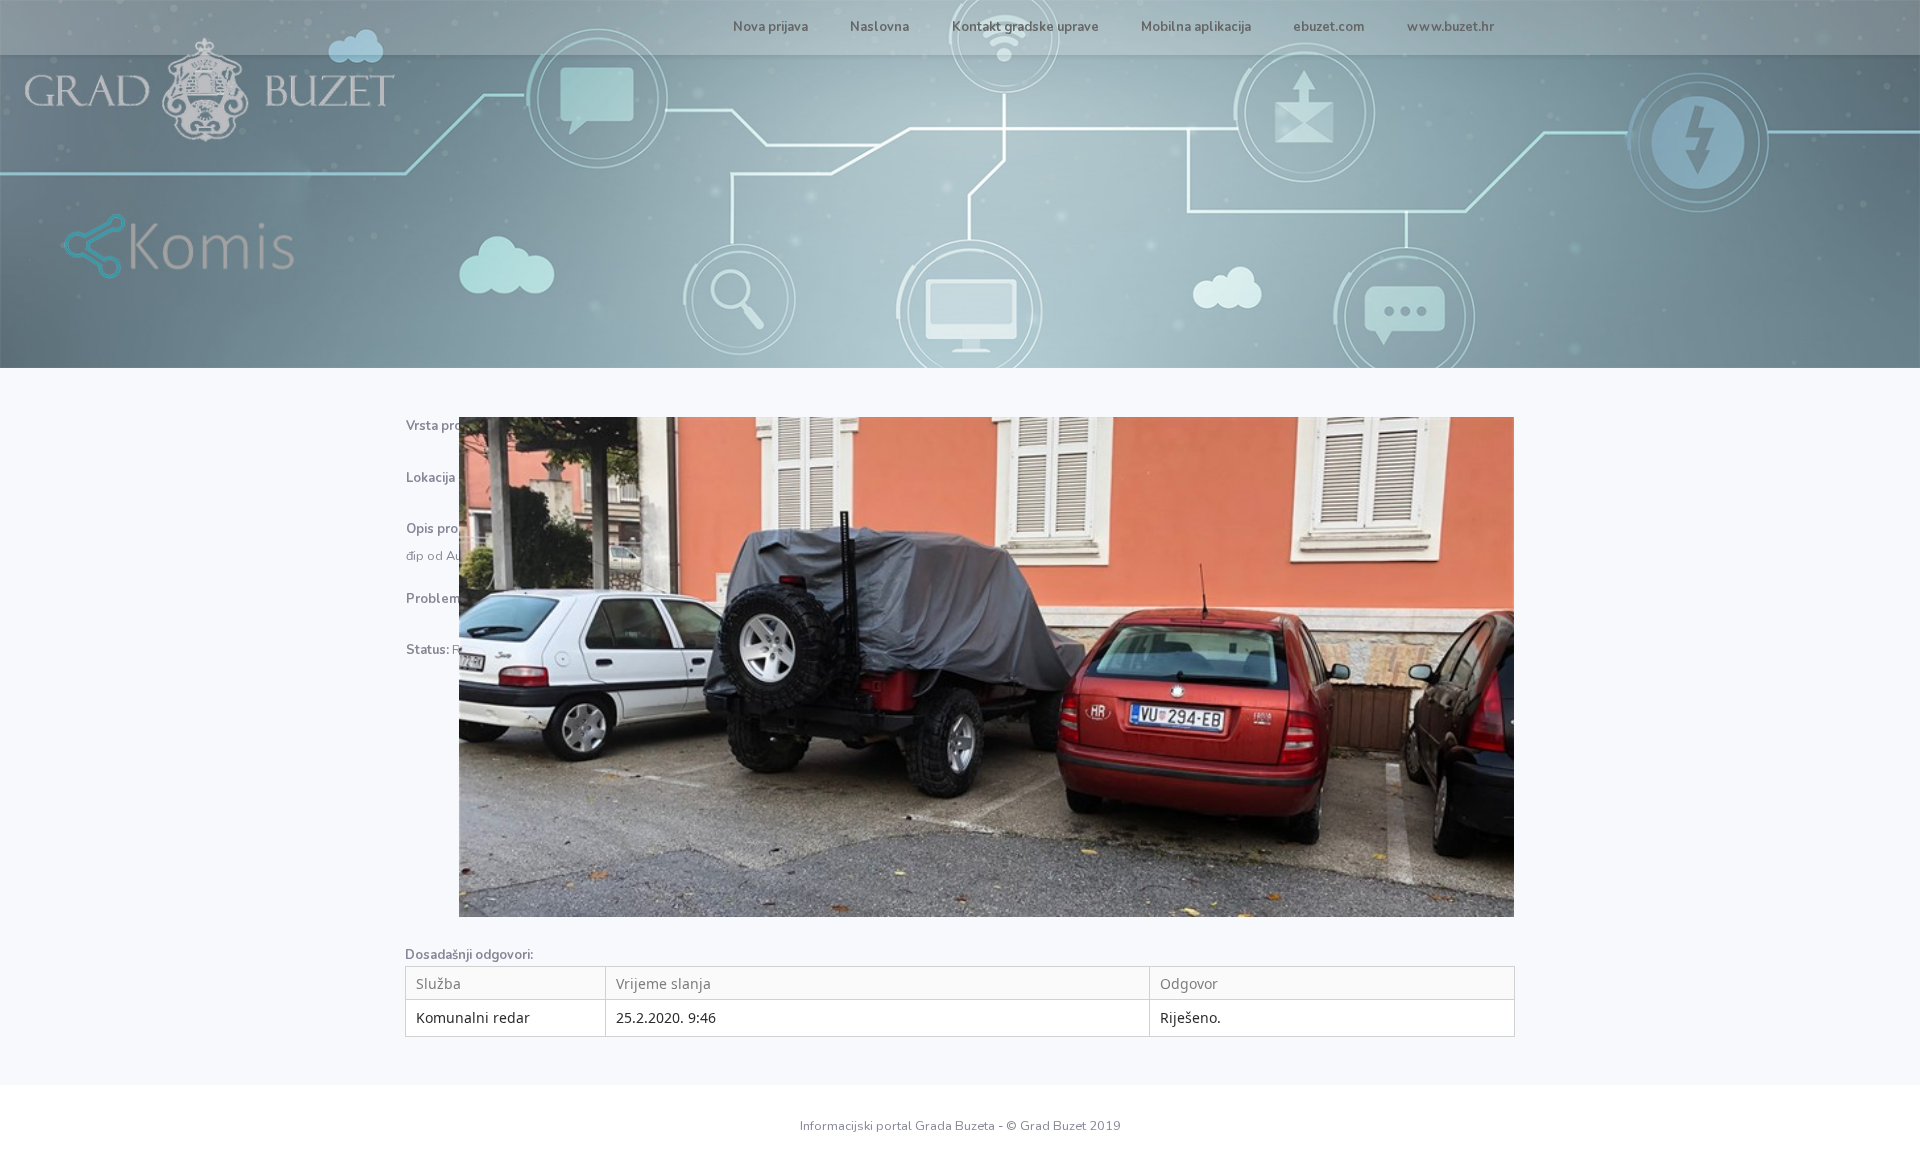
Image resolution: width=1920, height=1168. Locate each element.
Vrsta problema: (455, 426)
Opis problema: (453, 529)
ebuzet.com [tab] (1328, 27)
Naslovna (879, 27)
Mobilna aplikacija (1196, 27)
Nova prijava (770, 27)
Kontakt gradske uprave (1025, 27)
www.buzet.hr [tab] (1450, 27)
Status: (427, 650)
